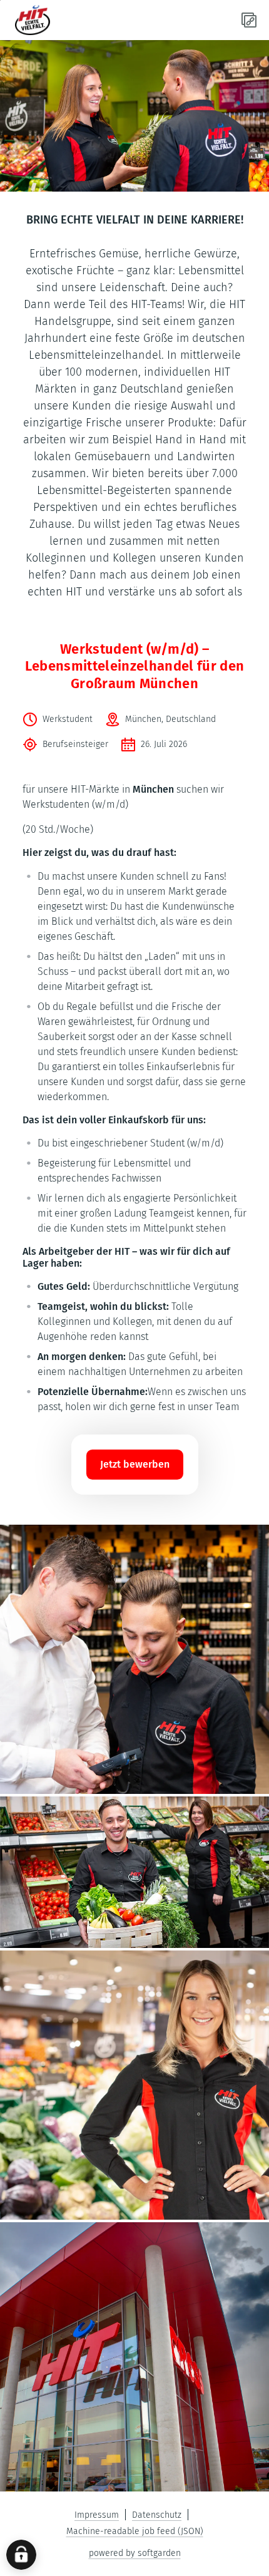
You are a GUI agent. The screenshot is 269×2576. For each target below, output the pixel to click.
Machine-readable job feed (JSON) (135, 2531)
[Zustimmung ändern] (21, 2555)
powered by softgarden (135, 2553)
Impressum (97, 2515)
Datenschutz (157, 2515)
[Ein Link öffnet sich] (60, 20)
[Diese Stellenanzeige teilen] (249, 20)
